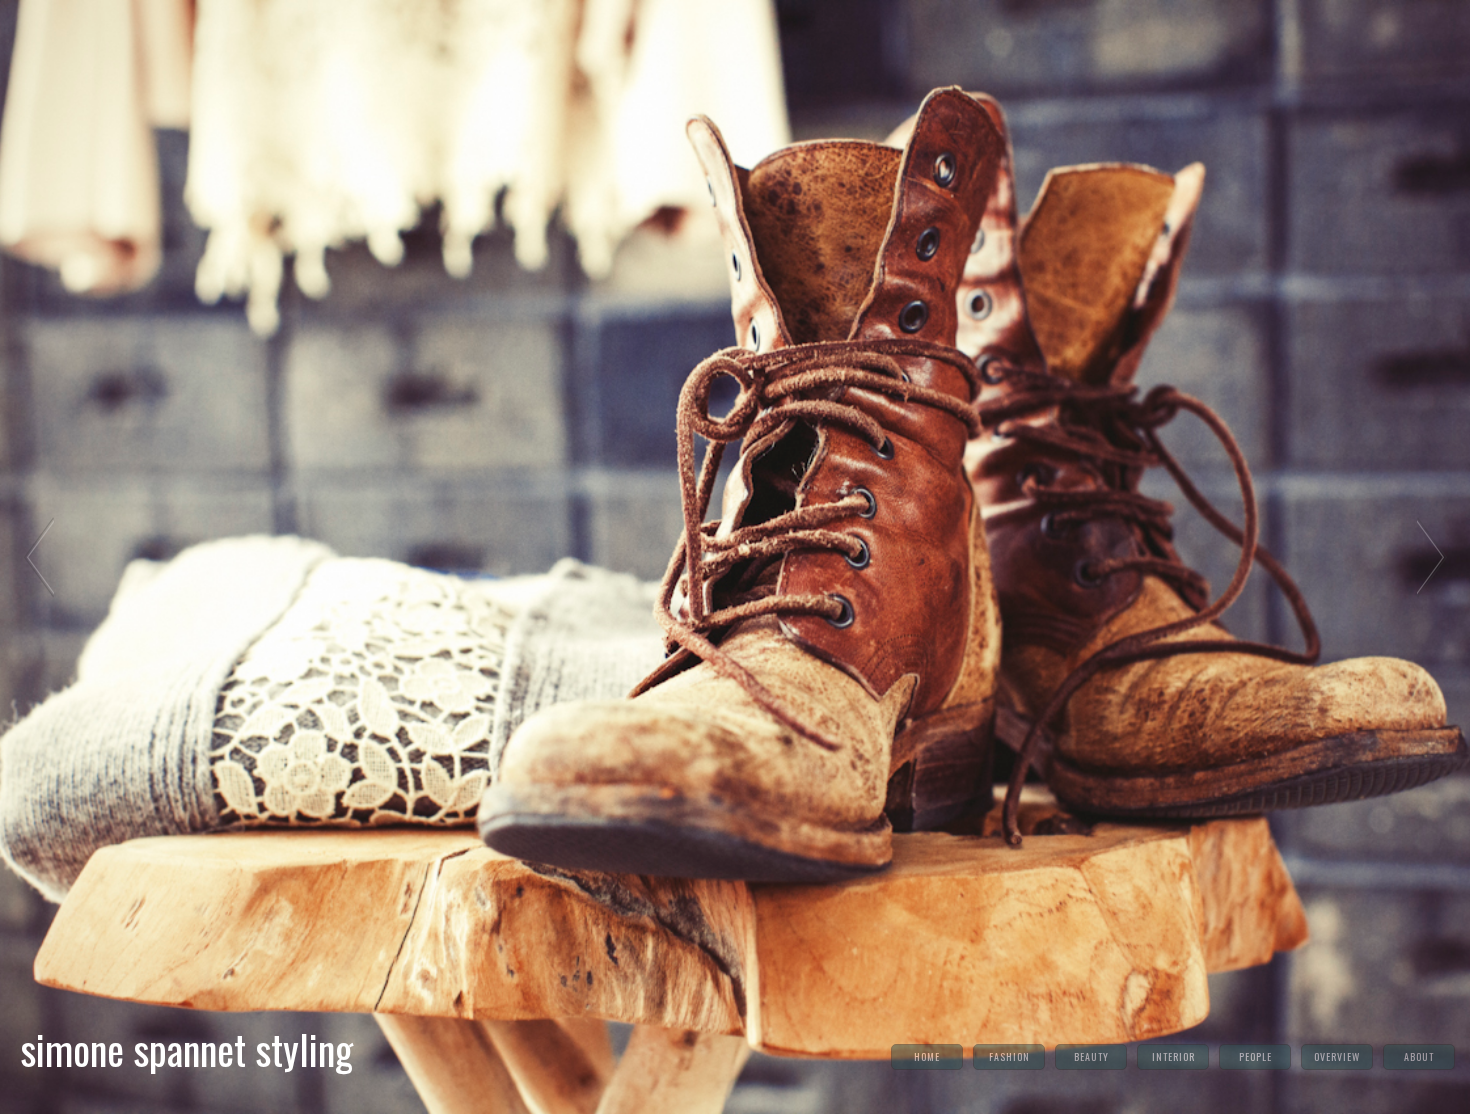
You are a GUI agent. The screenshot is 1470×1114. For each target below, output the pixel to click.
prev (38, 557)
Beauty (1091, 1056)
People (1255, 1056)
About (1419, 1056)
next (1431, 557)
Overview (1337, 1056)
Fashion (1009, 1056)
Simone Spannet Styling (186, 1049)
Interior (1173, 1056)
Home (927, 1056)
